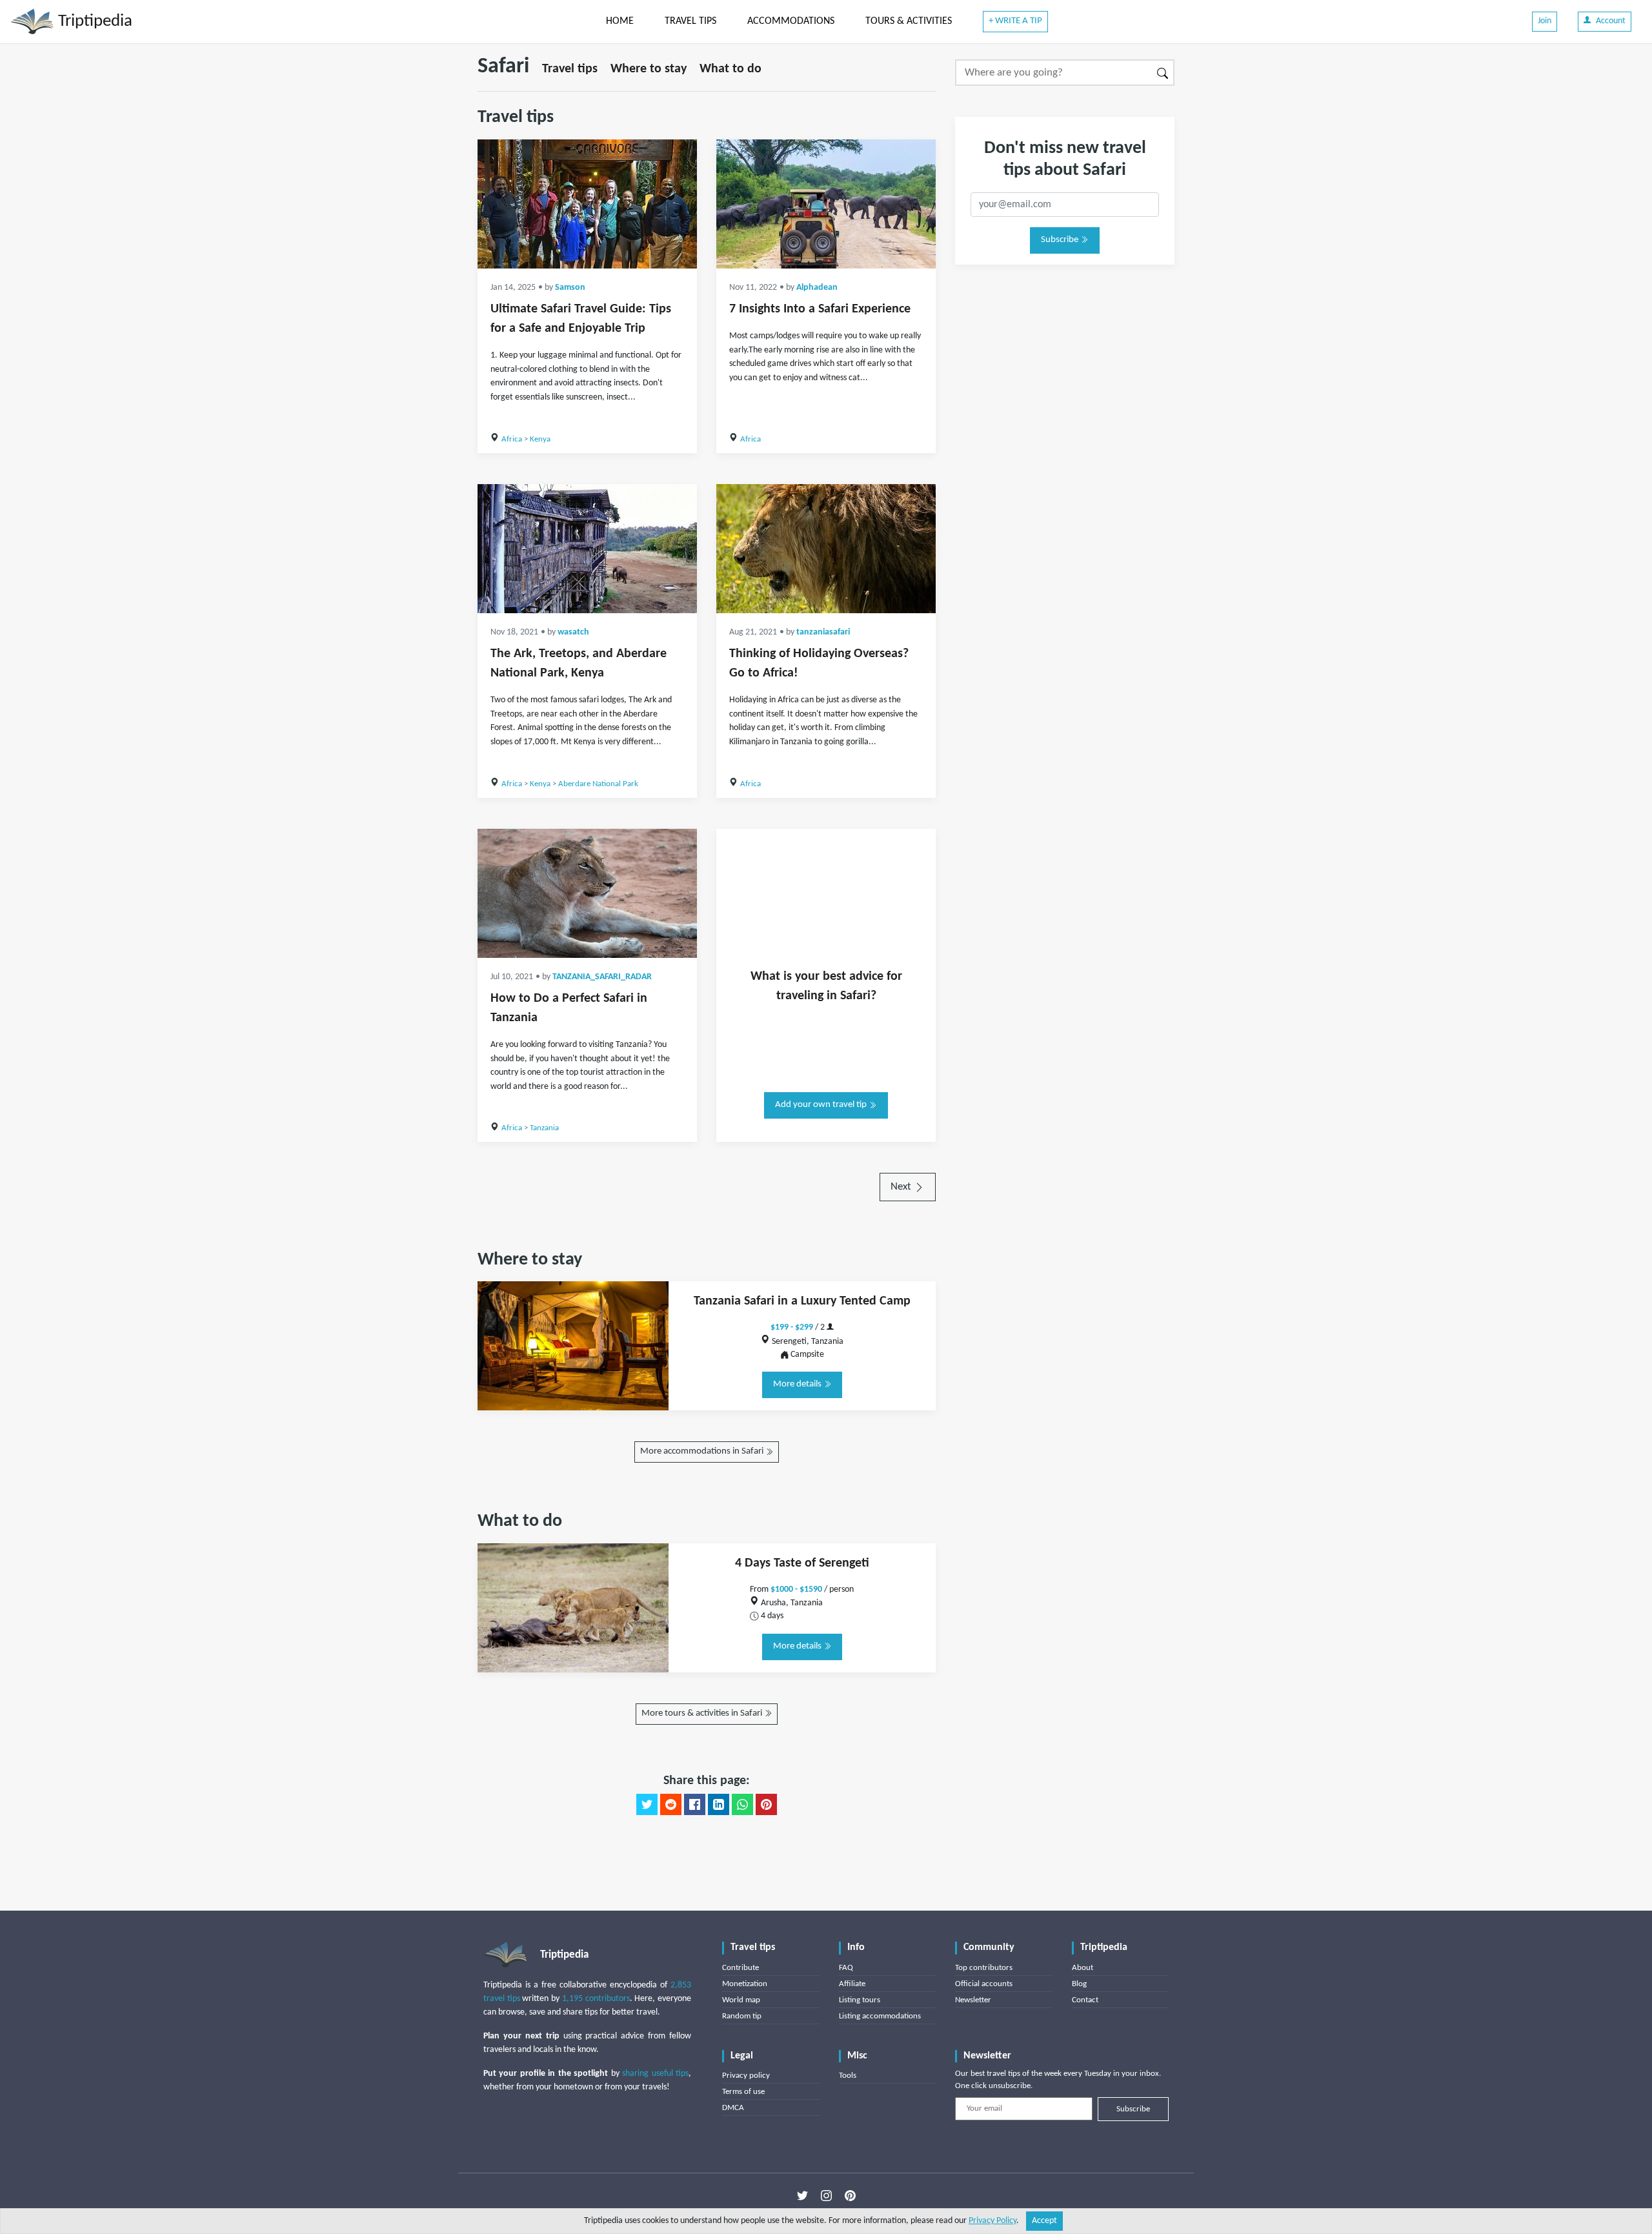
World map (741, 2000)
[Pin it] (766, 1805)
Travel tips (570, 69)
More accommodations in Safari (703, 1451)
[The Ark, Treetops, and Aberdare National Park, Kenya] (587, 549)
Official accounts (984, 1984)
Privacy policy (746, 2076)
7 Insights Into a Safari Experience (820, 309)
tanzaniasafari (823, 632)
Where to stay (649, 69)
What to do (730, 69)
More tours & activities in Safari (703, 1713)
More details (798, 1384)
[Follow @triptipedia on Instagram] (826, 2196)
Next (902, 1187)
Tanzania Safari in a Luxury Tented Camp (802, 1301)
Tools (848, 2076)
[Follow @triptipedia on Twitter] (802, 2196)
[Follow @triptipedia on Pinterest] (850, 2196)
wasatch (573, 632)
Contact (1085, 2000)
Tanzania (544, 1128)
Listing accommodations (880, 2016)
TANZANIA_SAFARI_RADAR (602, 977)
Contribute (740, 1968)
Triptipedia (93, 22)
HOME (620, 21)
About (1083, 1968)
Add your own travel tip (822, 1105)
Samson (570, 288)
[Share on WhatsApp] (742, 1805)
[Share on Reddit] (671, 1805)
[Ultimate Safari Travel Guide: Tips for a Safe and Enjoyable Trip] (587, 204)
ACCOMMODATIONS (791, 21)
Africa (512, 439)
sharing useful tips (655, 2074)
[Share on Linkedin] (719, 1805)
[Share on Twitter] (647, 1805)
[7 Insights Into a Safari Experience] (826, 204)
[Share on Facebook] (695, 1805)
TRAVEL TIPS (690, 21)
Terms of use (743, 2092)
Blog (1079, 1984)
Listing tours (860, 2000)
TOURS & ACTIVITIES (909, 21)
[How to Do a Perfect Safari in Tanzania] (587, 893)
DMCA (733, 2108)
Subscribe (1061, 240)
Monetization (745, 1984)
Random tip (742, 2016)
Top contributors (984, 1968)
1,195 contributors (596, 1999)
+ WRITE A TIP (1015, 21)
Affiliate (852, 1984)
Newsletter (973, 2000)
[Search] (1163, 73)
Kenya (540, 439)
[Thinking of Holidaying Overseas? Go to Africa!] (826, 549)
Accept (1044, 2221)
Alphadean (817, 288)
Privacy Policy (992, 2221)
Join (1545, 21)
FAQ (846, 1968)
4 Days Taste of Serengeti (802, 1563)
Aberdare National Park (598, 784)
